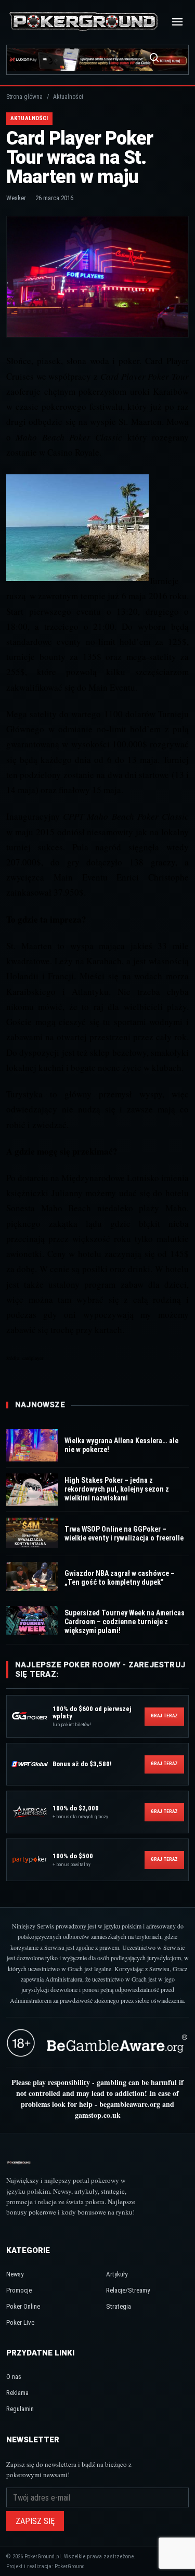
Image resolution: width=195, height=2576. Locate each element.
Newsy (15, 2274)
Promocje (19, 2290)
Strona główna (24, 97)
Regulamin (20, 2409)
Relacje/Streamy (128, 2290)
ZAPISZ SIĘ (35, 2521)
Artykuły (117, 2274)
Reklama (17, 2393)
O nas (14, 2377)
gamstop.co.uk (98, 2115)
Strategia (119, 2306)
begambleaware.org (130, 2104)
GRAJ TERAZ (165, 1716)
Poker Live (20, 2322)
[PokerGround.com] (83, 22)
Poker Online (23, 2306)
